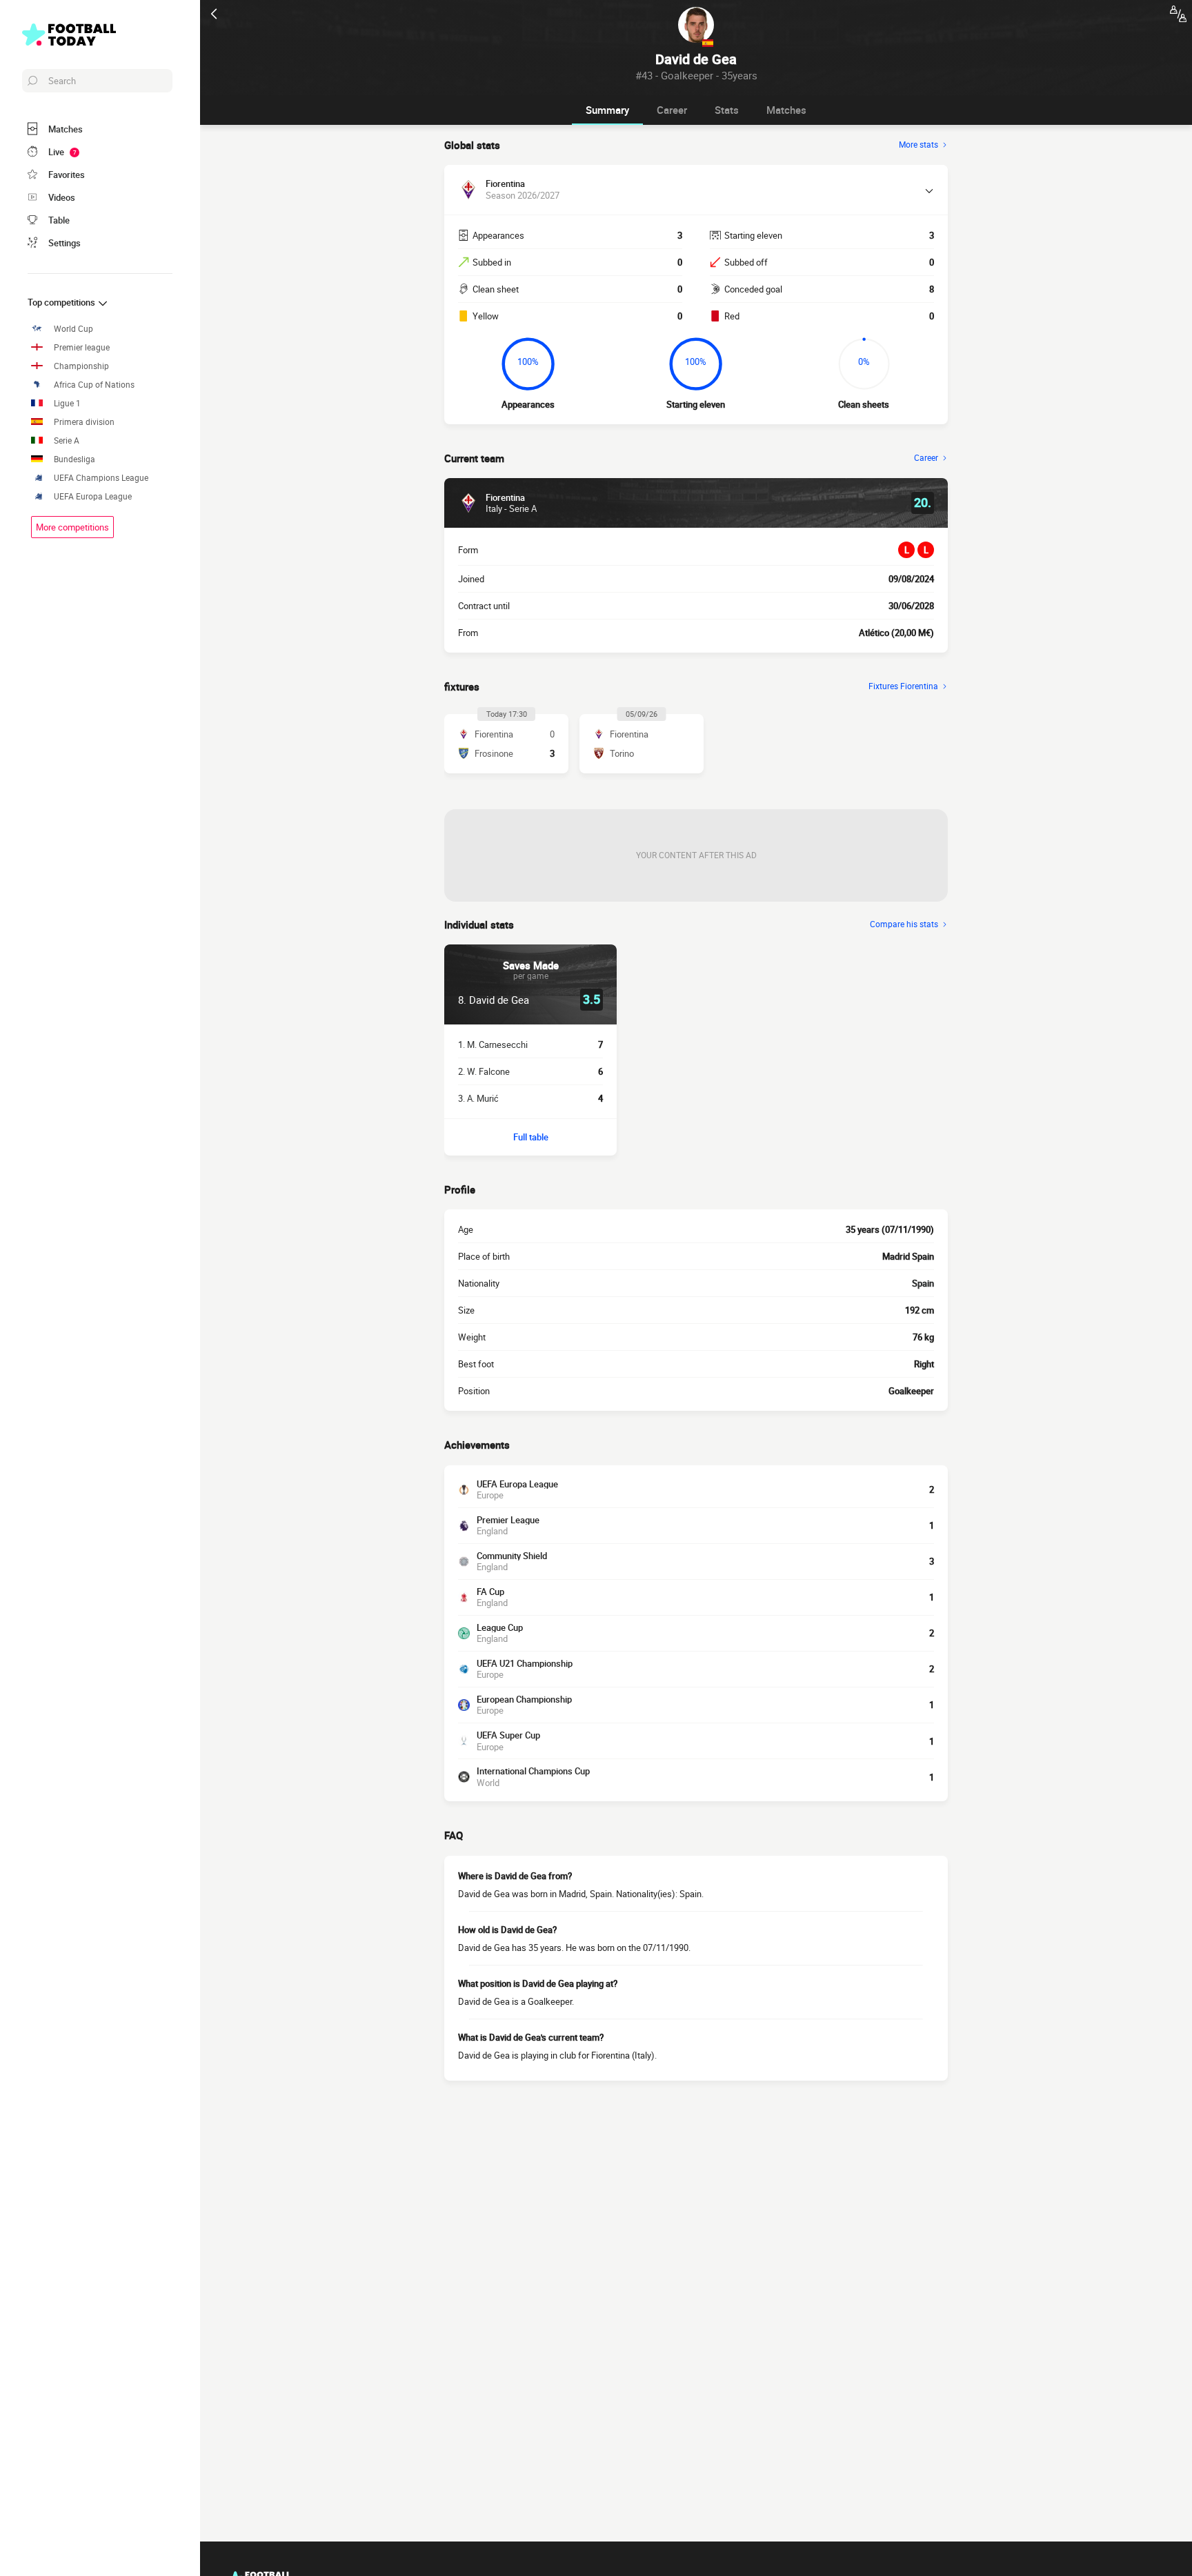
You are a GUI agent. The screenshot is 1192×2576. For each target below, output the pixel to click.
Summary (607, 110)
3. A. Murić (478, 1098)
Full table (531, 1137)
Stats (727, 110)
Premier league (82, 347)
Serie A (67, 440)
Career (672, 110)
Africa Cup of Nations (94, 385)
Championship (81, 366)
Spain (923, 1283)
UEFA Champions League (101, 478)
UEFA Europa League (93, 496)
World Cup (73, 329)
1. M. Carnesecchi (493, 1044)
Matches (786, 110)
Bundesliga (74, 459)
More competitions (72, 527)
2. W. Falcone (484, 1071)
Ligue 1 (67, 403)
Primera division (84, 422)
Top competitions (62, 302)
